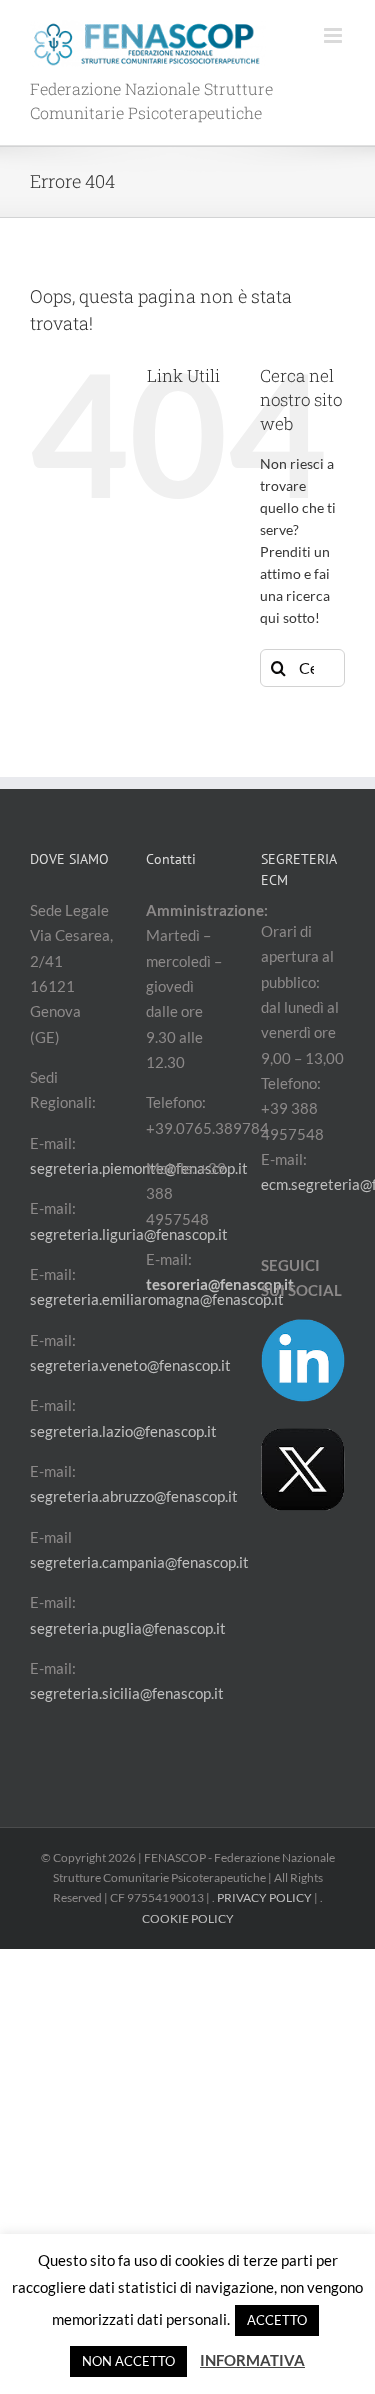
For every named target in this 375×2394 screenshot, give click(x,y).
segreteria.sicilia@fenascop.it (127, 1693)
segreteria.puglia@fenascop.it (128, 1628)
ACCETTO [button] (277, 2320)
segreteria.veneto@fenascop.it (130, 1365)
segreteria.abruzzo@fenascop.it (134, 1496)
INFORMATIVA (252, 2360)
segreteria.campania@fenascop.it (139, 1562)
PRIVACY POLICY (264, 1897)
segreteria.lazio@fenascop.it (123, 1431)
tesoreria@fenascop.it (220, 1284)
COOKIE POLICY (188, 1918)
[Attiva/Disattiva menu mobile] (334, 35)
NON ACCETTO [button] (128, 2361)
